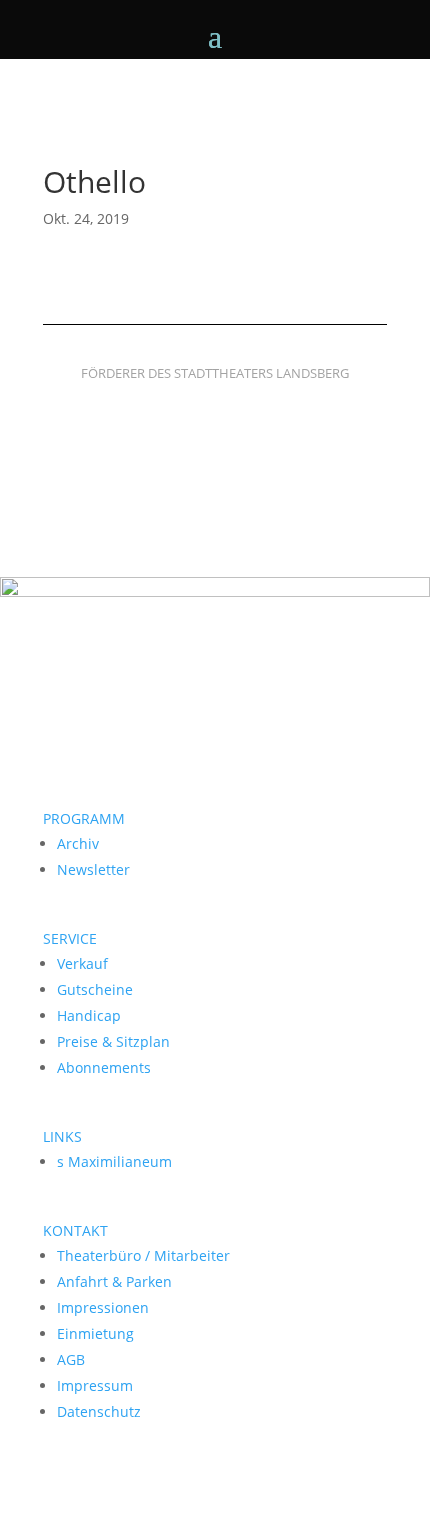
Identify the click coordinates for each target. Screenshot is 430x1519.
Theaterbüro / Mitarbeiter (143, 1255)
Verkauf (82, 963)
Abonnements (104, 1067)
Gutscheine (95, 989)
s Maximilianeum (114, 1161)
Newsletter (93, 869)
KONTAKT (75, 1230)
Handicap (89, 1015)
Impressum (95, 1385)
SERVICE (70, 938)
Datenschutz (99, 1411)
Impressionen (103, 1307)
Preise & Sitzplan (113, 1041)
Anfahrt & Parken (114, 1281)
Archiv (78, 843)
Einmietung (95, 1333)
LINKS (62, 1136)
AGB (71, 1359)
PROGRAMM (84, 818)
